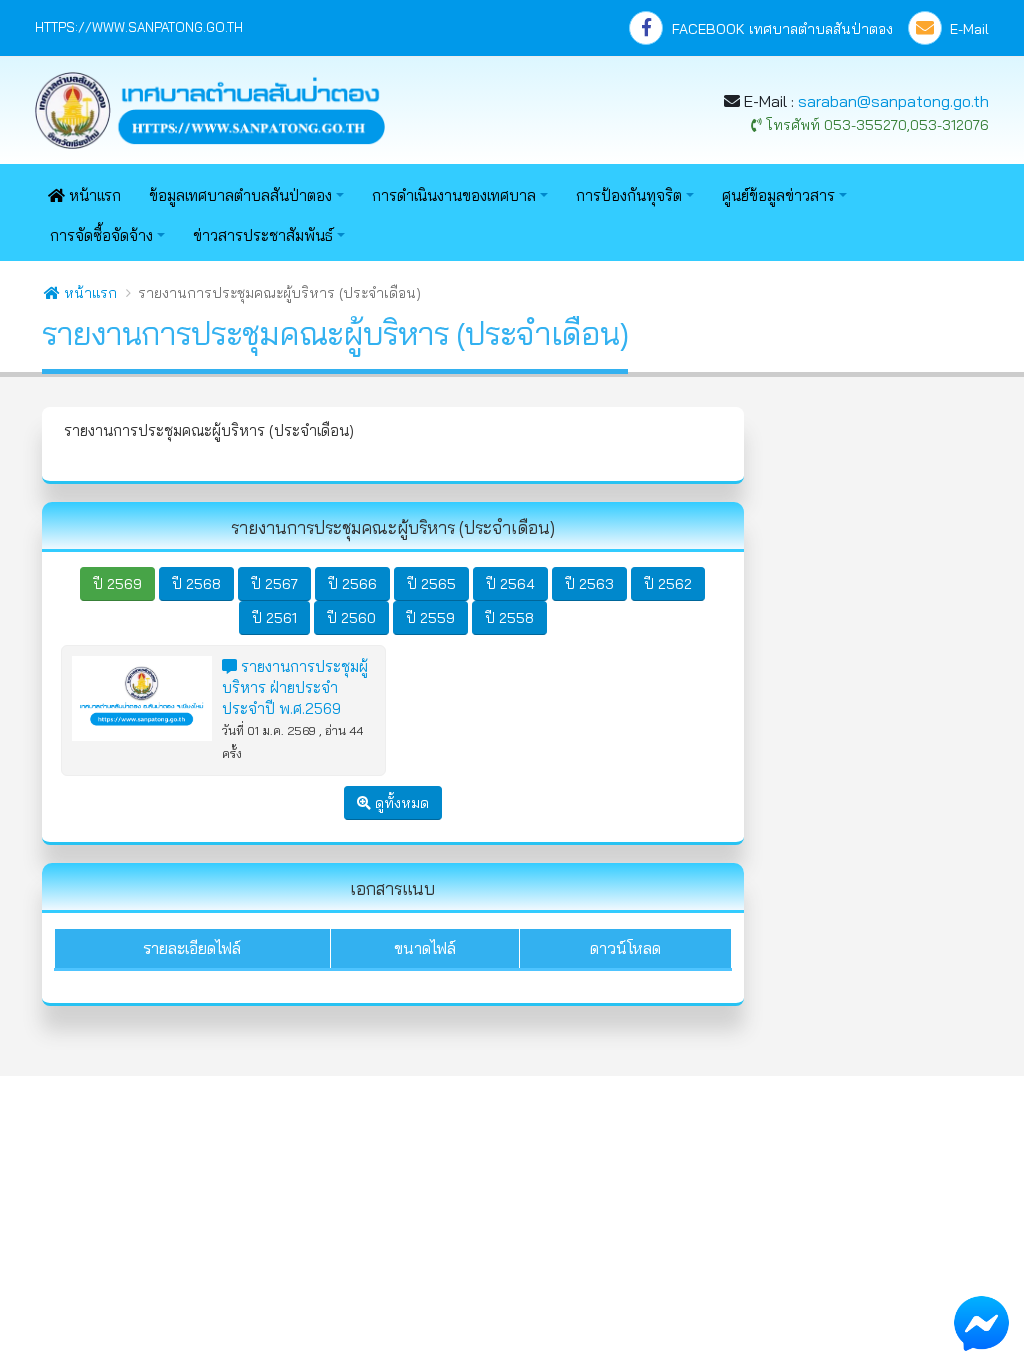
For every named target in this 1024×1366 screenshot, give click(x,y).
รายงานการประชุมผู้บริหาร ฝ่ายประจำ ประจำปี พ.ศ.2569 (295, 687)
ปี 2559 (430, 618)
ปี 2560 (351, 618)
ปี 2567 (274, 584)
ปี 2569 (117, 584)
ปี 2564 (510, 584)
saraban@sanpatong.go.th (893, 101)
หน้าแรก (93, 195)
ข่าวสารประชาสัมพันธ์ (263, 235)
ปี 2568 (196, 584)
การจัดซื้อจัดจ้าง (101, 235)
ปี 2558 (509, 618)
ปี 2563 (589, 584)
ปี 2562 (668, 584)
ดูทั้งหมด (400, 803)
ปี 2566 (352, 584)
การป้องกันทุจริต (629, 195)
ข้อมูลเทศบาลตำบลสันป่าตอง (240, 195)
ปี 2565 (431, 584)
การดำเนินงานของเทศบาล (454, 195)
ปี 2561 (274, 618)
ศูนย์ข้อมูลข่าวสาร (778, 195)
